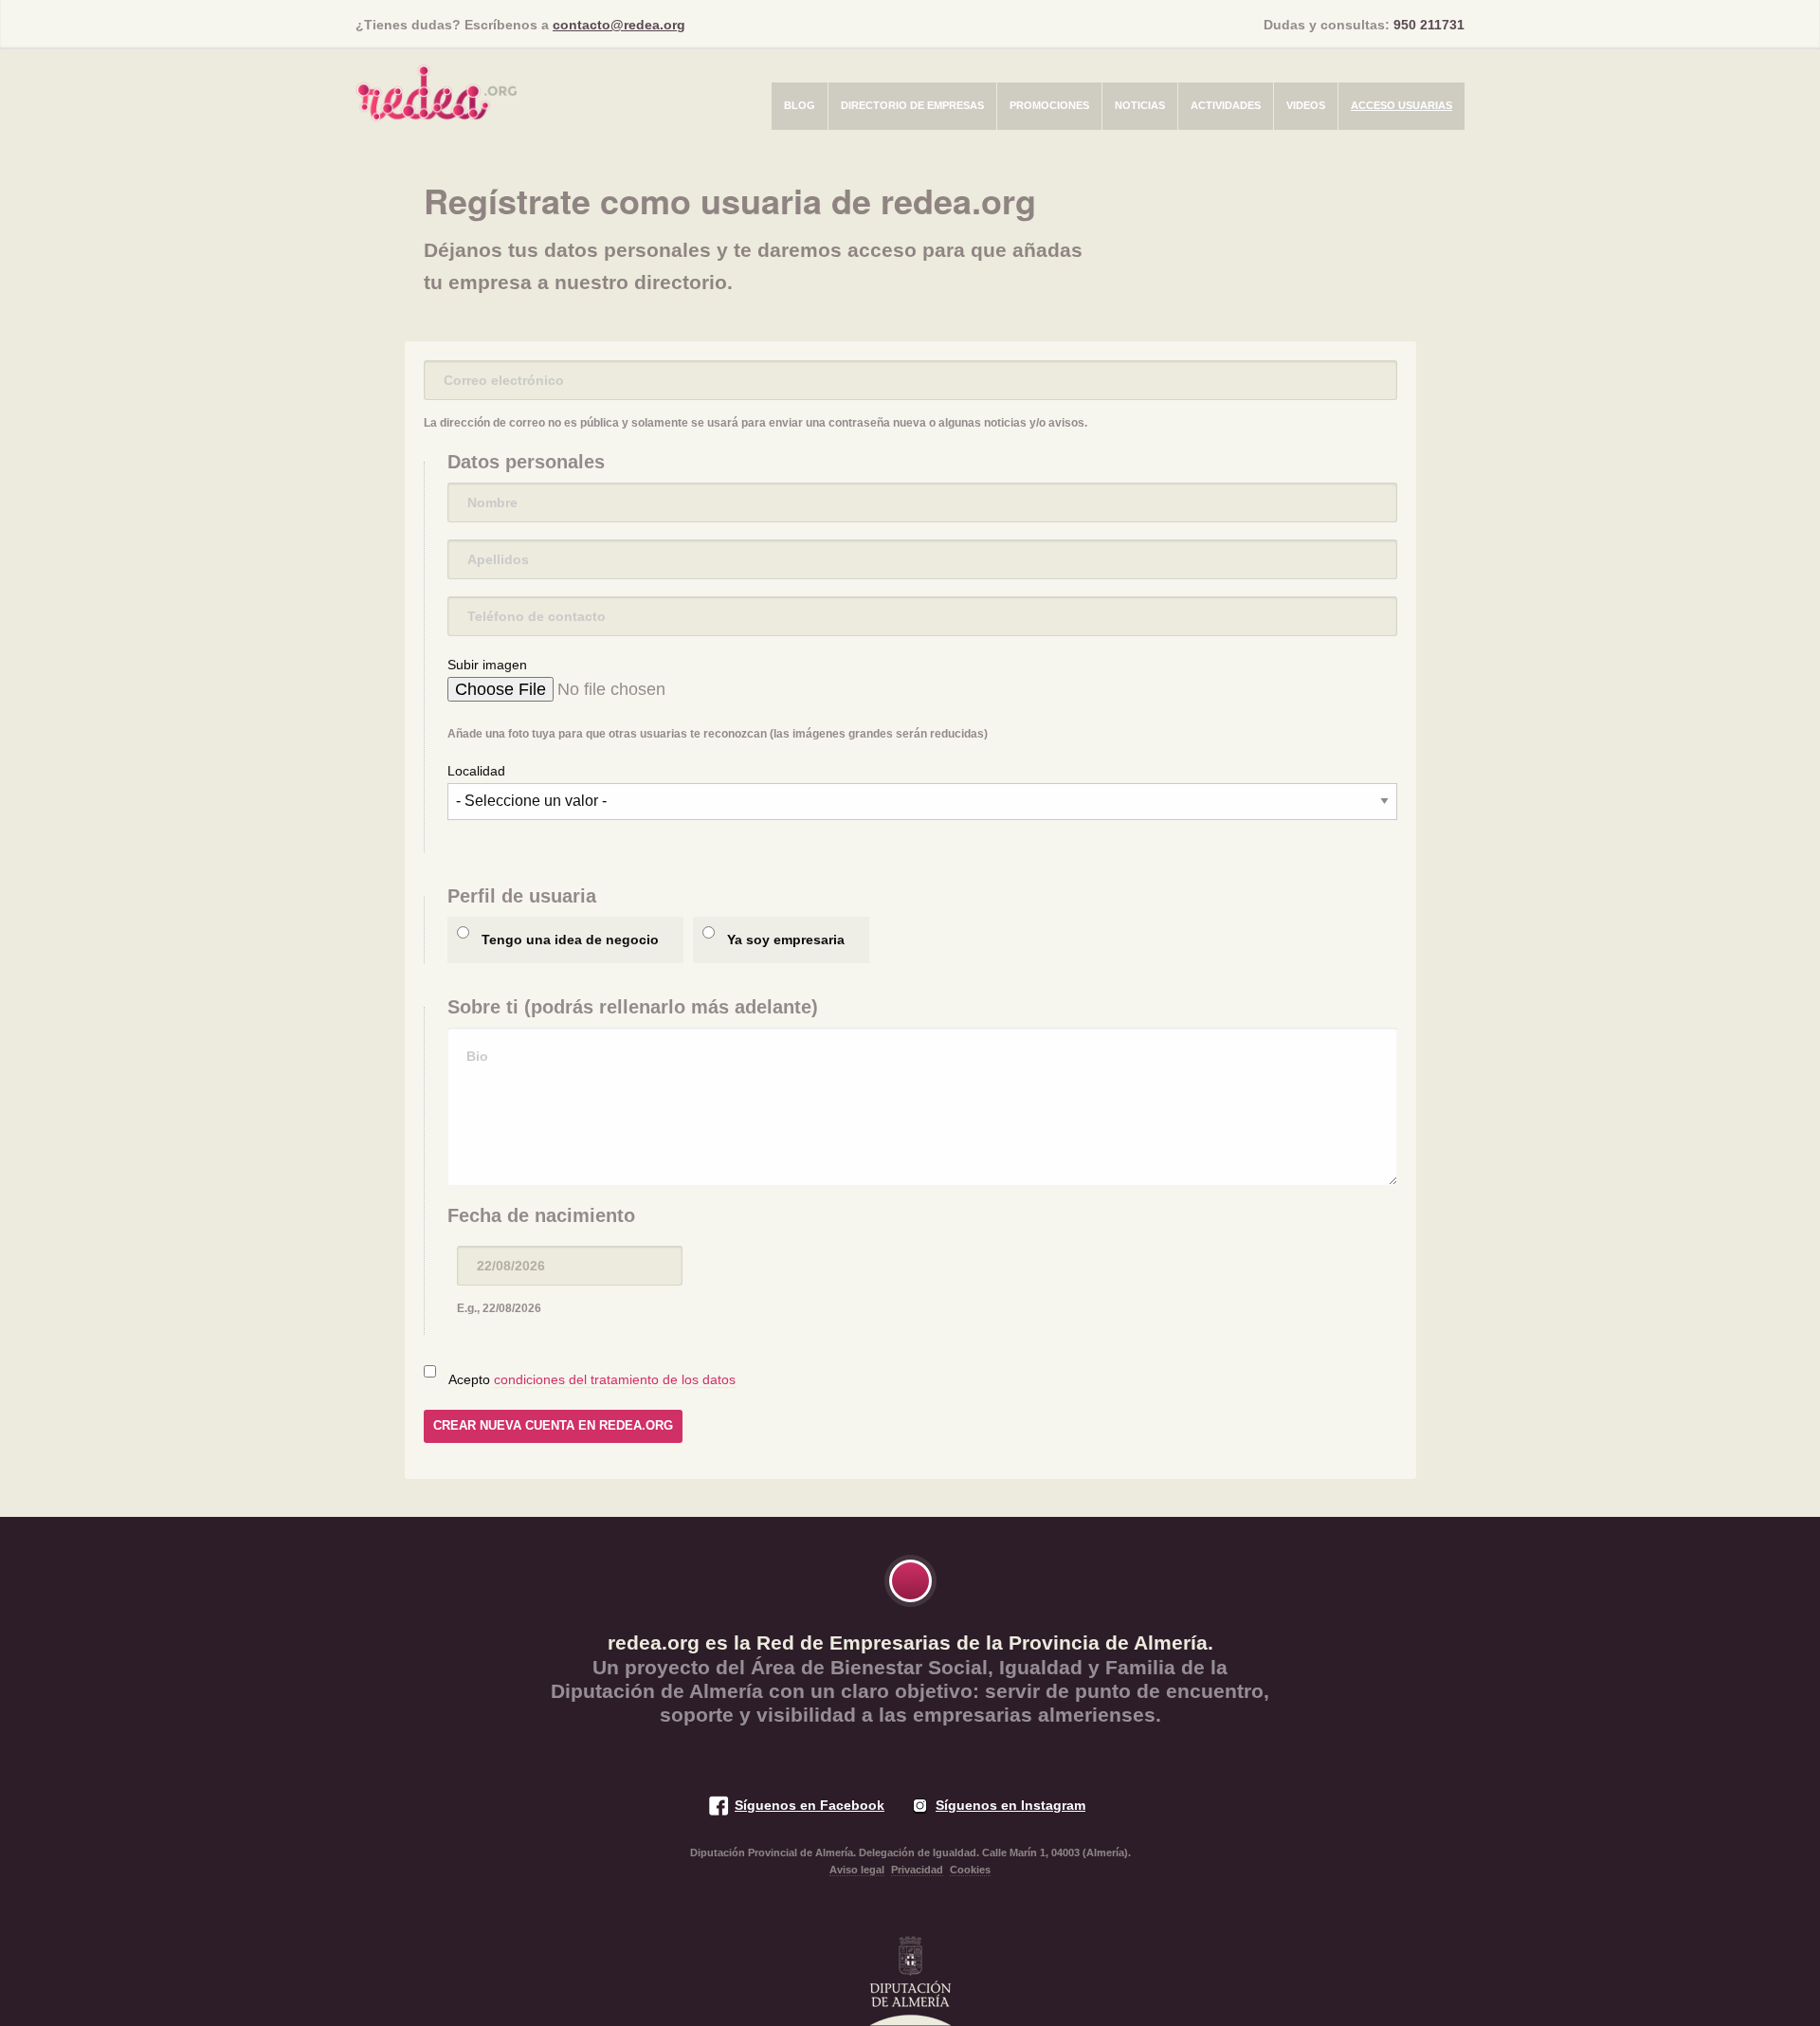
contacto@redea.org (619, 25)
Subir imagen (487, 665)
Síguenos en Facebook (810, 1805)
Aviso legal (857, 1870)
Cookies (970, 1870)
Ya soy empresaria (786, 940)
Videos (1306, 105)
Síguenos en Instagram (1010, 1805)
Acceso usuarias (1401, 105)
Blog (800, 105)
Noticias (1140, 105)
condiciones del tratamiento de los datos (615, 1379)
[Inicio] (436, 87)
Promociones (1049, 105)
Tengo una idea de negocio (570, 940)
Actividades (1226, 105)
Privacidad (917, 1870)
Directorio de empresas (912, 105)
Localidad (476, 771)
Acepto (592, 1379)
